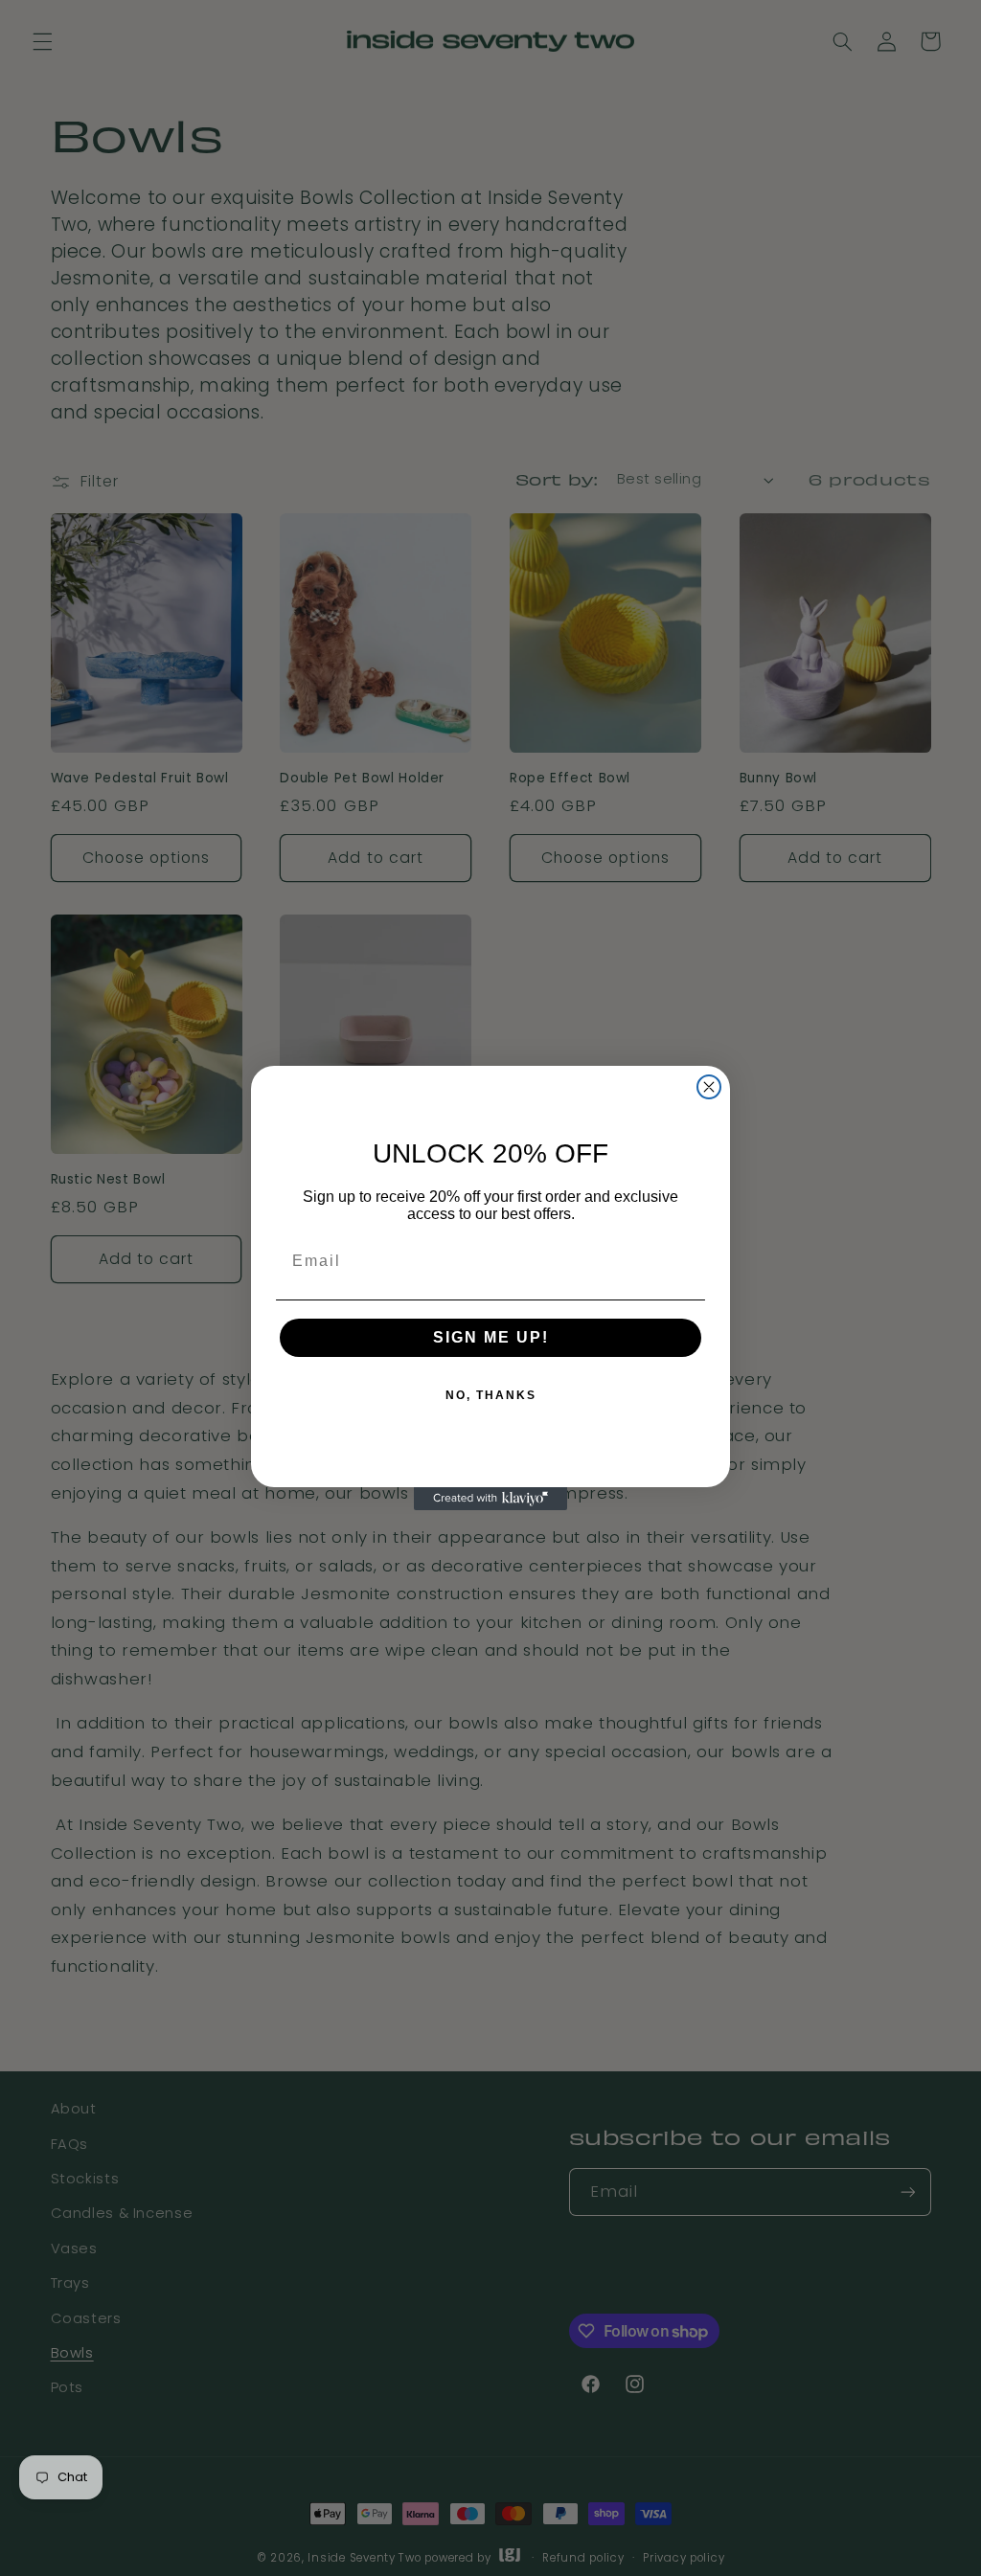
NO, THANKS (491, 1395)
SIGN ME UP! (491, 1337)
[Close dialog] (709, 1087)
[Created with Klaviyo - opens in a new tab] (490, 1499)
